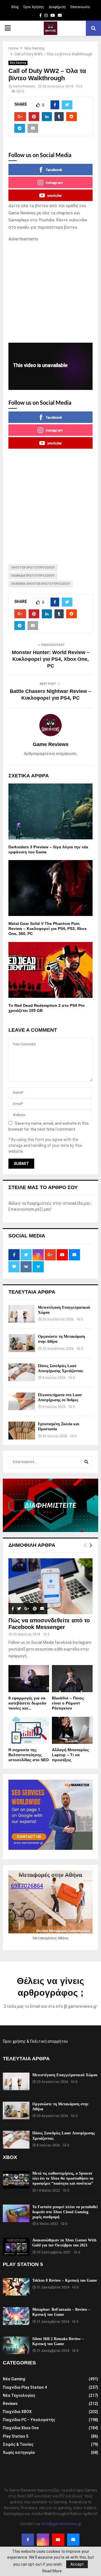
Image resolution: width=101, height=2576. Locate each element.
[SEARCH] (86, 1462)
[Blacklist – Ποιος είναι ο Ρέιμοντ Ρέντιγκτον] (72, 1679)
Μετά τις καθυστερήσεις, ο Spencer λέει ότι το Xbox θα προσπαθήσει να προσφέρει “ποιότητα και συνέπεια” (63, 2178)
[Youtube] (58, 2540)
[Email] (73, 2540)
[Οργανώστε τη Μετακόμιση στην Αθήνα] (22, 1343)
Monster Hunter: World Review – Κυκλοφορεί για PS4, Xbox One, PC (51, 659)
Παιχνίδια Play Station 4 (25, 2387)
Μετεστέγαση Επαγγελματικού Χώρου (65, 2075)
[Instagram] (43, 2540)
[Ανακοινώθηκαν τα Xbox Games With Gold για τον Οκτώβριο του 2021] (16, 2247)
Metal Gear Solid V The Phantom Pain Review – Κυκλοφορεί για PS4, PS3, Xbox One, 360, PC (48, 929)
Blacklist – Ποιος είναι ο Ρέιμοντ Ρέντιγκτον (68, 1703)
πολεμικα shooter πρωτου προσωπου (41, 584)
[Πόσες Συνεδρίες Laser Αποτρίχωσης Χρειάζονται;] (22, 1372)
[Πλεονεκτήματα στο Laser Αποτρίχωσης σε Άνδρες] (22, 1401)
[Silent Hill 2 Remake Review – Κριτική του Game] (16, 2345)
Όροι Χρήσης (34, 7)
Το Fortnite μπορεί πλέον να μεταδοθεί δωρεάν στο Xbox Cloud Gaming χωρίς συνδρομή (65, 2212)
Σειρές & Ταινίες (18, 2444)
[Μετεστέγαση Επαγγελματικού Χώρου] (22, 1314)
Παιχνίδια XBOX (17, 2412)
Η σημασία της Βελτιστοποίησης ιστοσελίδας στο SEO (29, 1755)
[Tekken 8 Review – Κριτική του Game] (16, 2287)
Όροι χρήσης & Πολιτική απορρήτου (35, 2041)
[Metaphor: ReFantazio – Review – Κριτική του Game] (16, 2316)
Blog (15, 7)
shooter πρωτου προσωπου (33, 568)
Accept (77, 2564)
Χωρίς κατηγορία (19, 2452)
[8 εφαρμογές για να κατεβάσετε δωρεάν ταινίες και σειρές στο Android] (29, 1679)
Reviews (10, 2404)
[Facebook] (28, 2540)
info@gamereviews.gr (62, 2524)
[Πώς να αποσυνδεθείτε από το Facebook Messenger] (50, 1586)
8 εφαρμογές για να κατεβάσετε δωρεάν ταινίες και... (27, 1703)
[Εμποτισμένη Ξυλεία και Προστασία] (22, 1430)
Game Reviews (24, 86)
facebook (54, 170)
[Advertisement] (50, 293)
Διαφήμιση (57, 7)
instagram (54, 182)
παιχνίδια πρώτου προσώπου (33, 576)
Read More (52, 2571)
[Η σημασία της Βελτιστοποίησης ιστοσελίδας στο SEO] (29, 1730)
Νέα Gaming (18, 63)
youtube (54, 195)
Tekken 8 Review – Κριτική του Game (65, 2280)
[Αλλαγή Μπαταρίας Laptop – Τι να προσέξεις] (72, 1730)
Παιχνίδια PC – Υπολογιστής (29, 2420)
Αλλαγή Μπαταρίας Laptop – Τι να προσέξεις (70, 1755)
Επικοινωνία (80, 7)
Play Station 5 (16, 2436)
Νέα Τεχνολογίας (19, 2395)
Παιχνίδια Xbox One (21, 2428)
